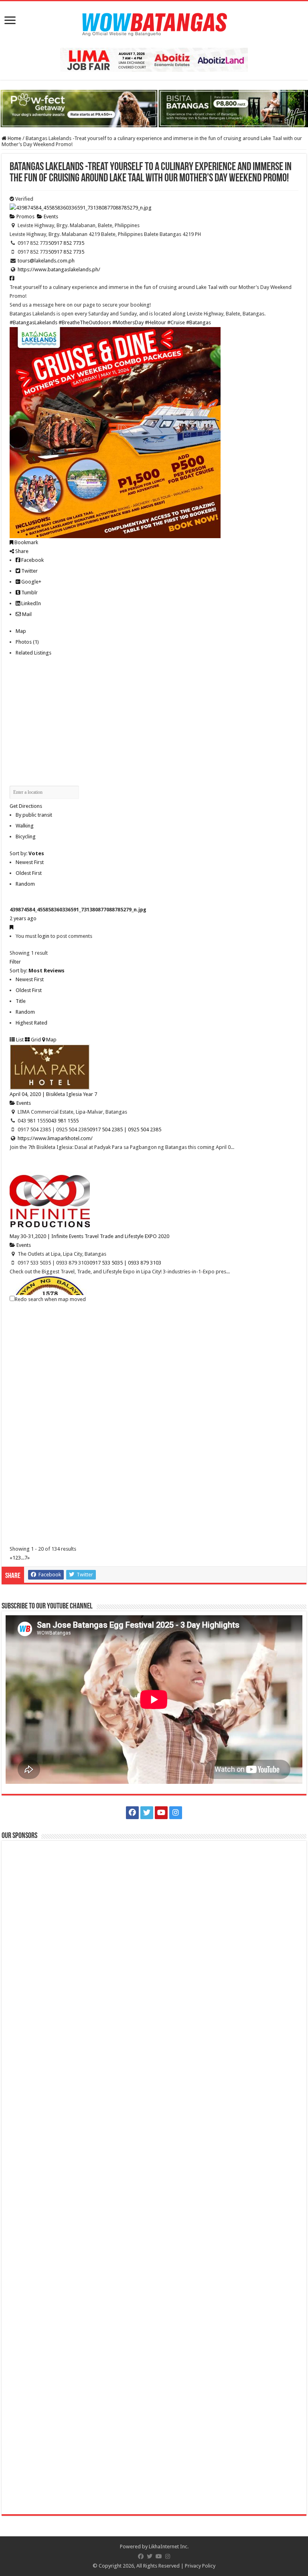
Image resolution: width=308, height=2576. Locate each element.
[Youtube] (161, 1813)
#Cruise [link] (176, 322)
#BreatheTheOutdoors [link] (85, 322)
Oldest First (29, 873)
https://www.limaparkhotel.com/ (55, 1138)
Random (25, 884)
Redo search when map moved (50, 1299)
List (19, 1040)
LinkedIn (30, 603)
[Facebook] (132, 1813)
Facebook (32, 560)
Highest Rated (31, 1023)
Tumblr (29, 593)
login (44, 936)
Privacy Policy (200, 2566)
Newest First (30, 862)
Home (14, 138)
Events (50, 217)
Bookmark (26, 542)
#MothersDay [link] (128, 322)
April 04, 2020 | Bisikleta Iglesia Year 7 (53, 1094)
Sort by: (27, 853)
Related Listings (33, 653)
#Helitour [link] (155, 322)
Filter (15, 962)
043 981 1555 (63, 1121)
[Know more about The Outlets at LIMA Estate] (154, 59)
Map (21, 631)
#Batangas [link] (199, 322)
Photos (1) (27, 642)
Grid (35, 1040)
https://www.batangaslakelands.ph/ (59, 269)
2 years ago (23, 918)
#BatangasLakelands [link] (33, 322)
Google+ (31, 582)
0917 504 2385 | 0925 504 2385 (125, 1129)
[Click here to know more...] (154, 108)
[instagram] (176, 1813)
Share (21, 551)
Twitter (29, 571)
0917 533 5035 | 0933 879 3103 (125, 1263)
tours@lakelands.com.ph (46, 261)
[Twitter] (147, 1813)
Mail (26, 614)
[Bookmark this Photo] (11, 927)
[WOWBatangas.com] (154, 23)
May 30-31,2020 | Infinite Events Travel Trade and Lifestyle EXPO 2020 (89, 1236)
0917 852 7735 (68, 243)
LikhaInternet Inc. (169, 2547)
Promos (25, 217)
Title (21, 1001)
